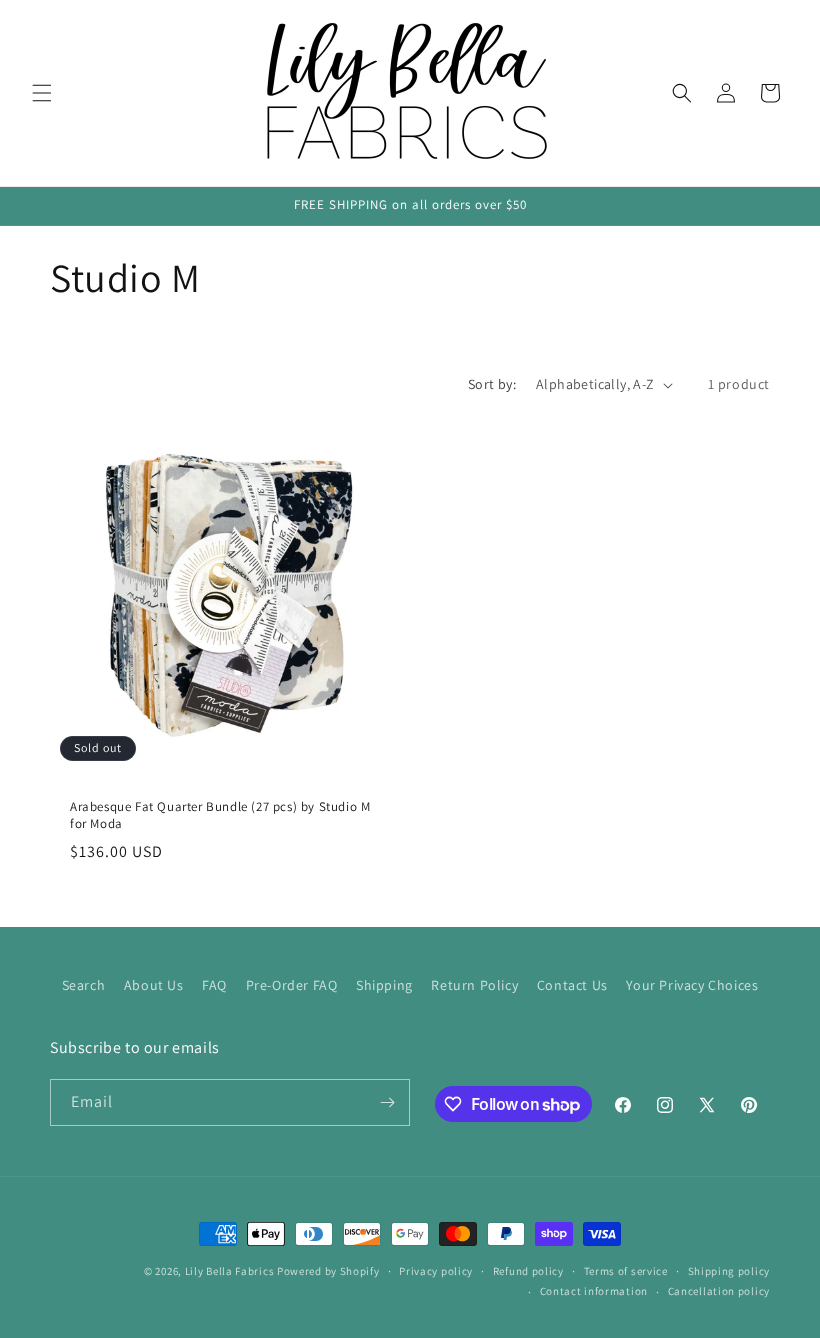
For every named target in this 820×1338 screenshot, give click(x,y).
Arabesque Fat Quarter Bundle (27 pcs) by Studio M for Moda (220, 815)
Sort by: (492, 384)
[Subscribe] (387, 1102)
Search (84, 985)
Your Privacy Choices (692, 985)
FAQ (214, 985)
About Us (154, 985)
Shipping (384, 985)
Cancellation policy (719, 1291)
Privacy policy (436, 1271)
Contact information (594, 1291)
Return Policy (474, 985)
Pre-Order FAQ (292, 985)
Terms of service (626, 1271)
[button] (42, 93)
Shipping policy (729, 1271)
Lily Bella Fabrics (230, 1271)
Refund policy (528, 1271)
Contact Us (572, 985)
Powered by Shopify (328, 1271)
